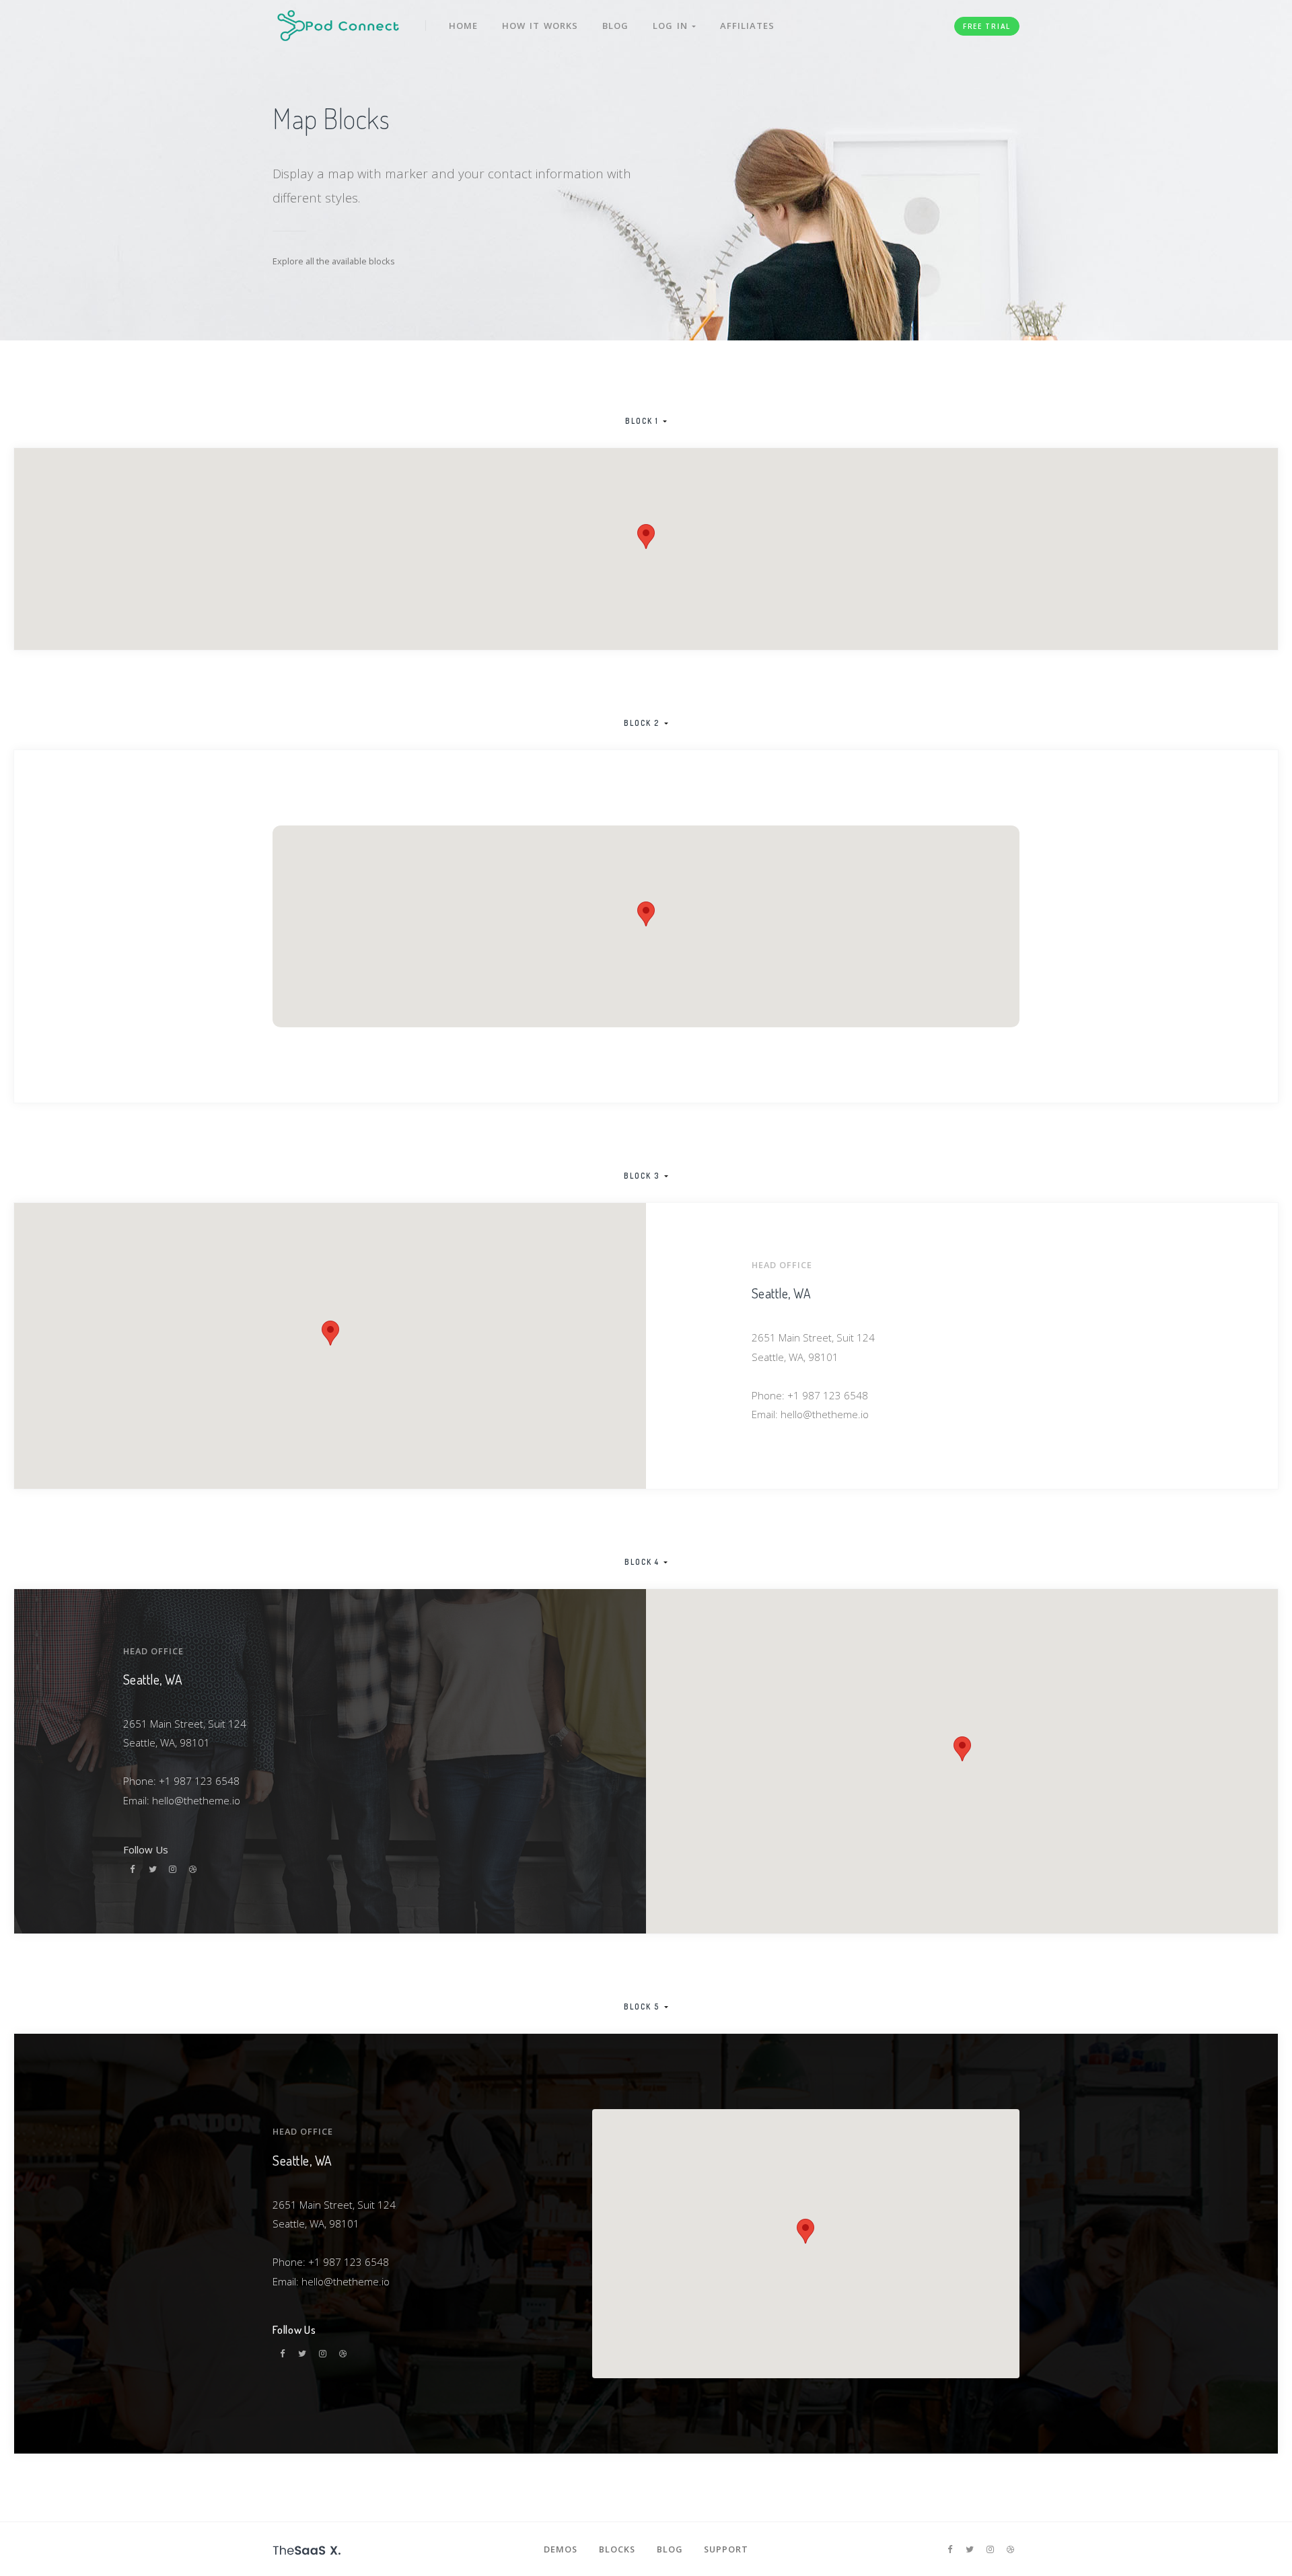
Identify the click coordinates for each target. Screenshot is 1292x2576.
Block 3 (642, 1176)
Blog (615, 26)
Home (463, 26)
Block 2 (642, 723)
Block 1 (642, 421)
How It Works (540, 26)
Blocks (617, 2549)
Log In (672, 26)
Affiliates (747, 26)
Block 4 (642, 1562)
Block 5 (642, 2007)
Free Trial (987, 26)
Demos (561, 2549)
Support (726, 2549)
